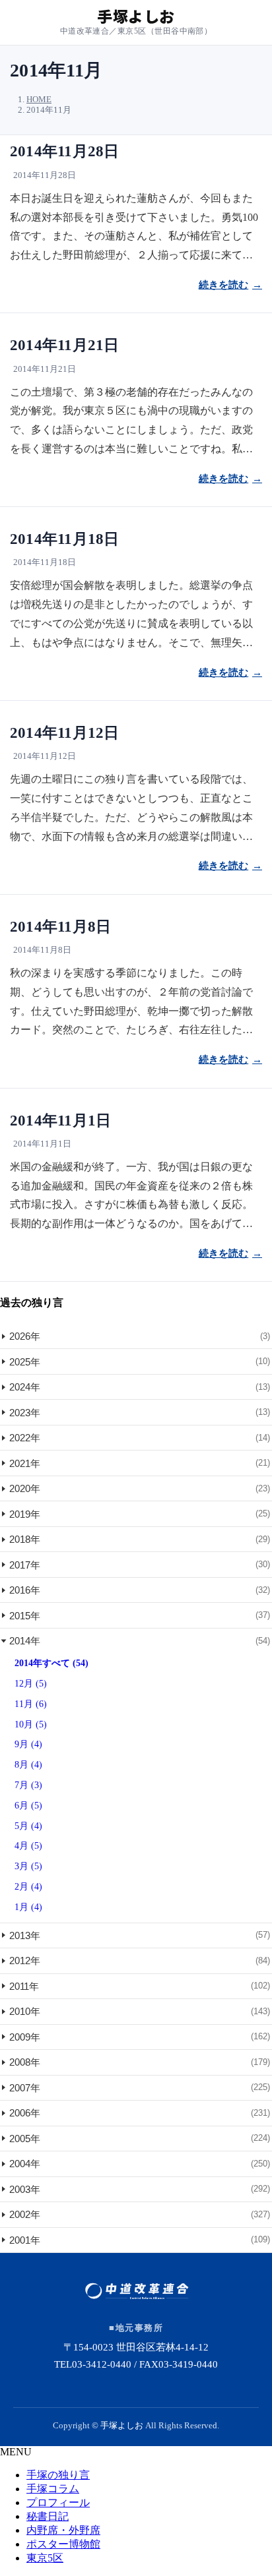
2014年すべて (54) (51, 1663)
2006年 (140, 2113)
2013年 (140, 1935)
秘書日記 (48, 2516)
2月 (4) (28, 1887)
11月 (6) (31, 1704)
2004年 (140, 2164)
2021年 (140, 1463)
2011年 (140, 1986)
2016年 (140, 1590)
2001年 (140, 2240)
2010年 (140, 2011)
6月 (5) (28, 1806)
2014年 (140, 1641)
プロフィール (58, 2502)
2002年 (140, 2214)
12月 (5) (31, 1684)
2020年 (140, 1488)
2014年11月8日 (60, 927)
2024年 (140, 1387)
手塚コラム (53, 2489)
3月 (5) (28, 1866)
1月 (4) (28, 1907)
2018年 (140, 1539)
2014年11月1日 (60, 1121)
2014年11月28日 (65, 151)
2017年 (140, 1565)
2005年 (140, 2139)
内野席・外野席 (63, 2530)
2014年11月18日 (65, 539)
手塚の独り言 (58, 2475)
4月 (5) (28, 1846)
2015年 (140, 1616)
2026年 (140, 1336)
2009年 (140, 2037)
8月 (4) (28, 1765)
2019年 (140, 1514)
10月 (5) (31, 1724)
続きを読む (223, 285)
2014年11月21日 (65, 345)
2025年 (140, 1362)
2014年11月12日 (65, 733)
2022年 (140, 1438)
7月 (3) (28, 1785)
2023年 (140, 1413)
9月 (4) (28, 1744)
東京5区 (45, 2558)
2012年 (140, 1961)
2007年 (140, 2088)
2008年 (140, 2062)
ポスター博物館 (63, 2544)
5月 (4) (28, 1826)
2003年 (140, 2189)
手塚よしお (122, 2425)
